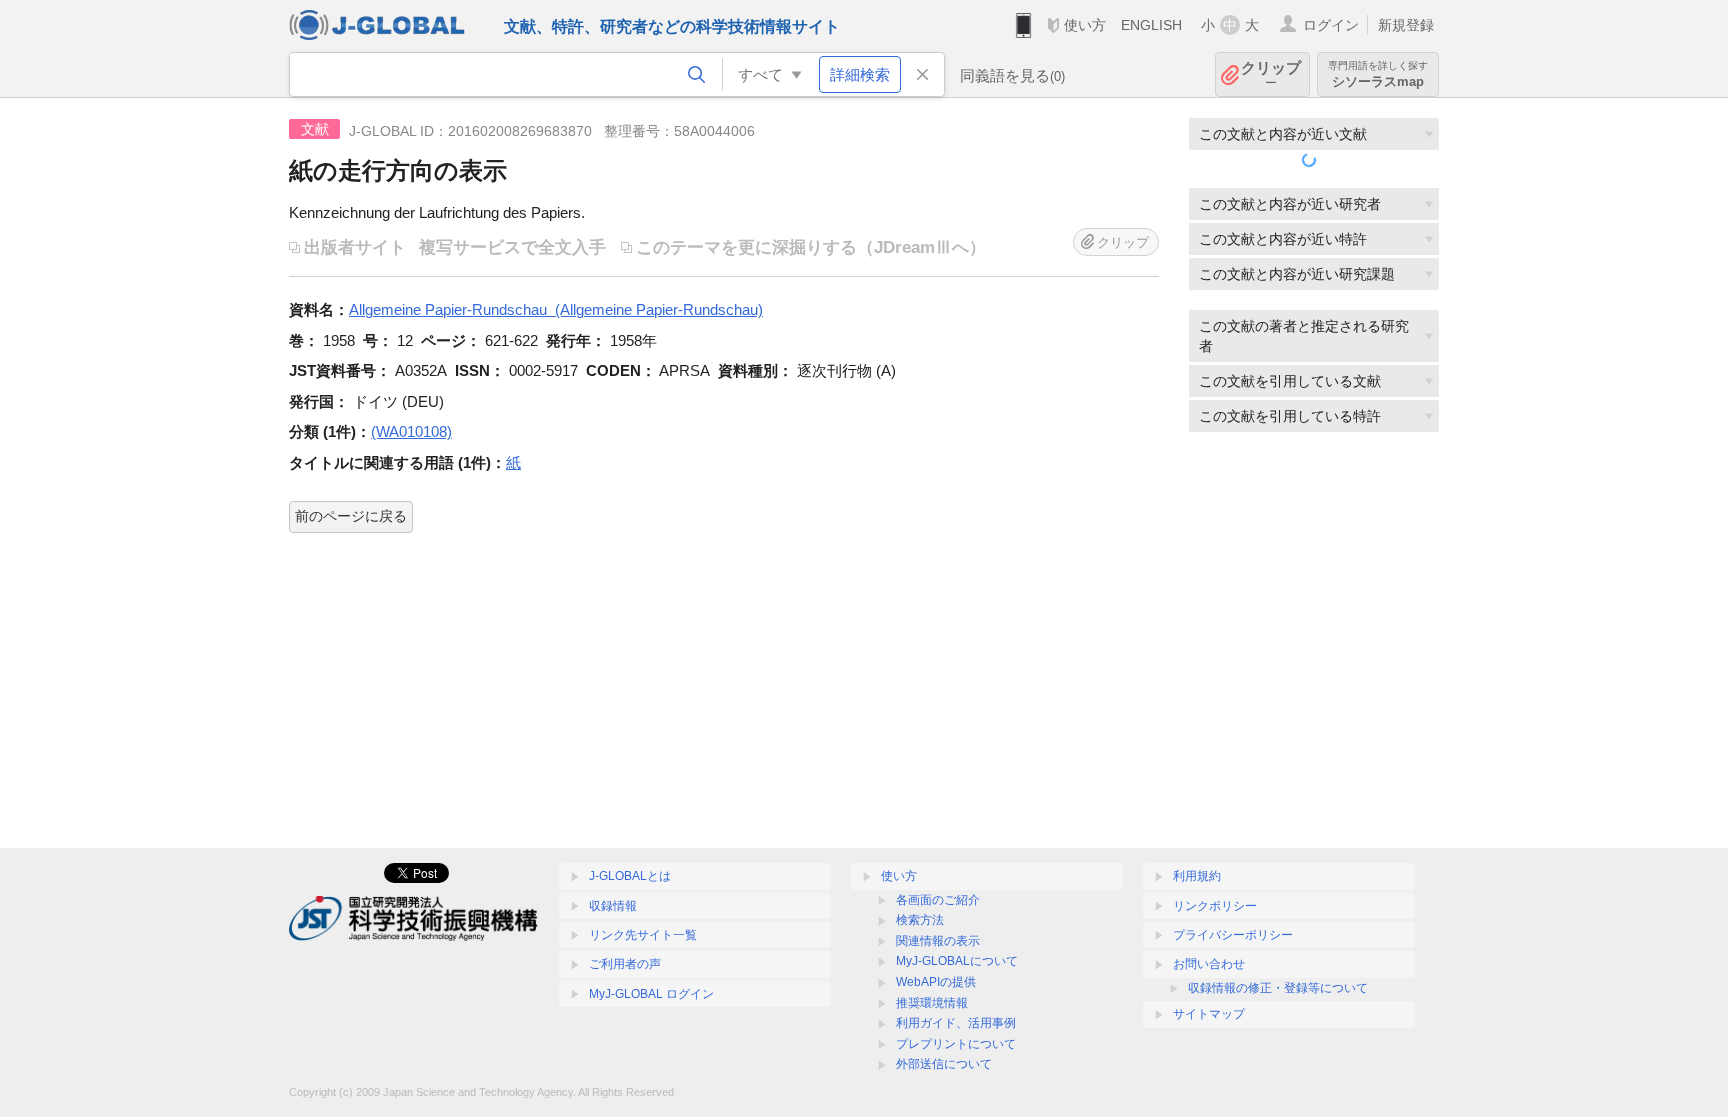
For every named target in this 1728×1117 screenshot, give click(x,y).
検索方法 (920, 920)
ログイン (1331, 25)
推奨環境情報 (932, 1003)
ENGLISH (1151, 25)
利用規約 (1197, 876)
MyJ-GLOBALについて (957, 961)
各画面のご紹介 (938, 900)
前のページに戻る (351, 516)
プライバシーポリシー (1233, 935)
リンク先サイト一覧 (643, 935)
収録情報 (613, 906)
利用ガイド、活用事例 (956, 1023)
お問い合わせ (1209, 964)
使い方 (1085, 25)
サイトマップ (1209, 1014)
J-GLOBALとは (630, 876)
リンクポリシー (1215, 906)
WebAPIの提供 (936, 982)
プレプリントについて (956, 1044)
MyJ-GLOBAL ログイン (651, 994)
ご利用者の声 (625, 964)
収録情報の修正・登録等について (1278, 988)
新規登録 (1406, 25)
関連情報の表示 (938, 941)
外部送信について (944, 1064)
